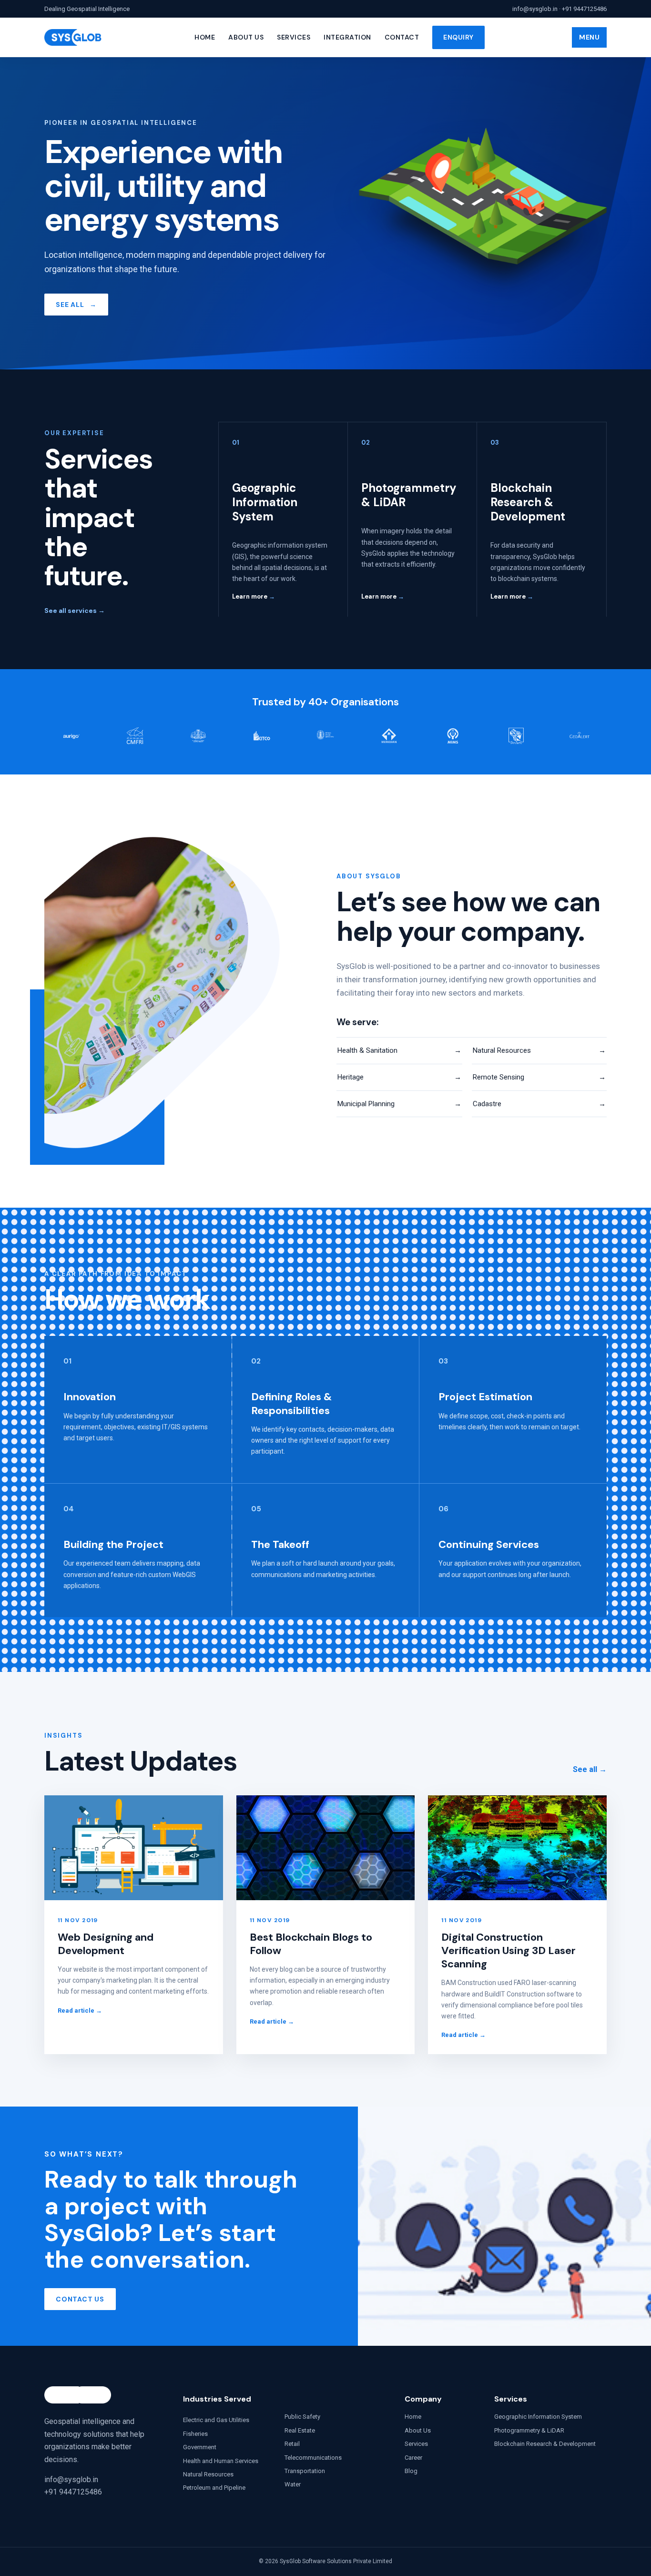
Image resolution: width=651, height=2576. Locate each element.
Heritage (399, 1077)
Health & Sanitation (399, 1050)
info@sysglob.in (535, 9)
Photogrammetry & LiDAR (529, 2430)
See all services (75, 611)
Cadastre (539, 1104)
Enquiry (458, 37)
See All (76, 305)
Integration (347, 37)
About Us (246, 37)
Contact (402, 37)
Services (294, 37)
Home (205, 37)
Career (413, 2458)
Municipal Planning (399, 1104)
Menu (589, 37)
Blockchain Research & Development (545, 2444)
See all (590, 1769)
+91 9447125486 (584, 9)
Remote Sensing (539, 1077)
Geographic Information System (538, 2417)
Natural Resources (539, 1050)
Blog (411, 2471)
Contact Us (80, 2299)
